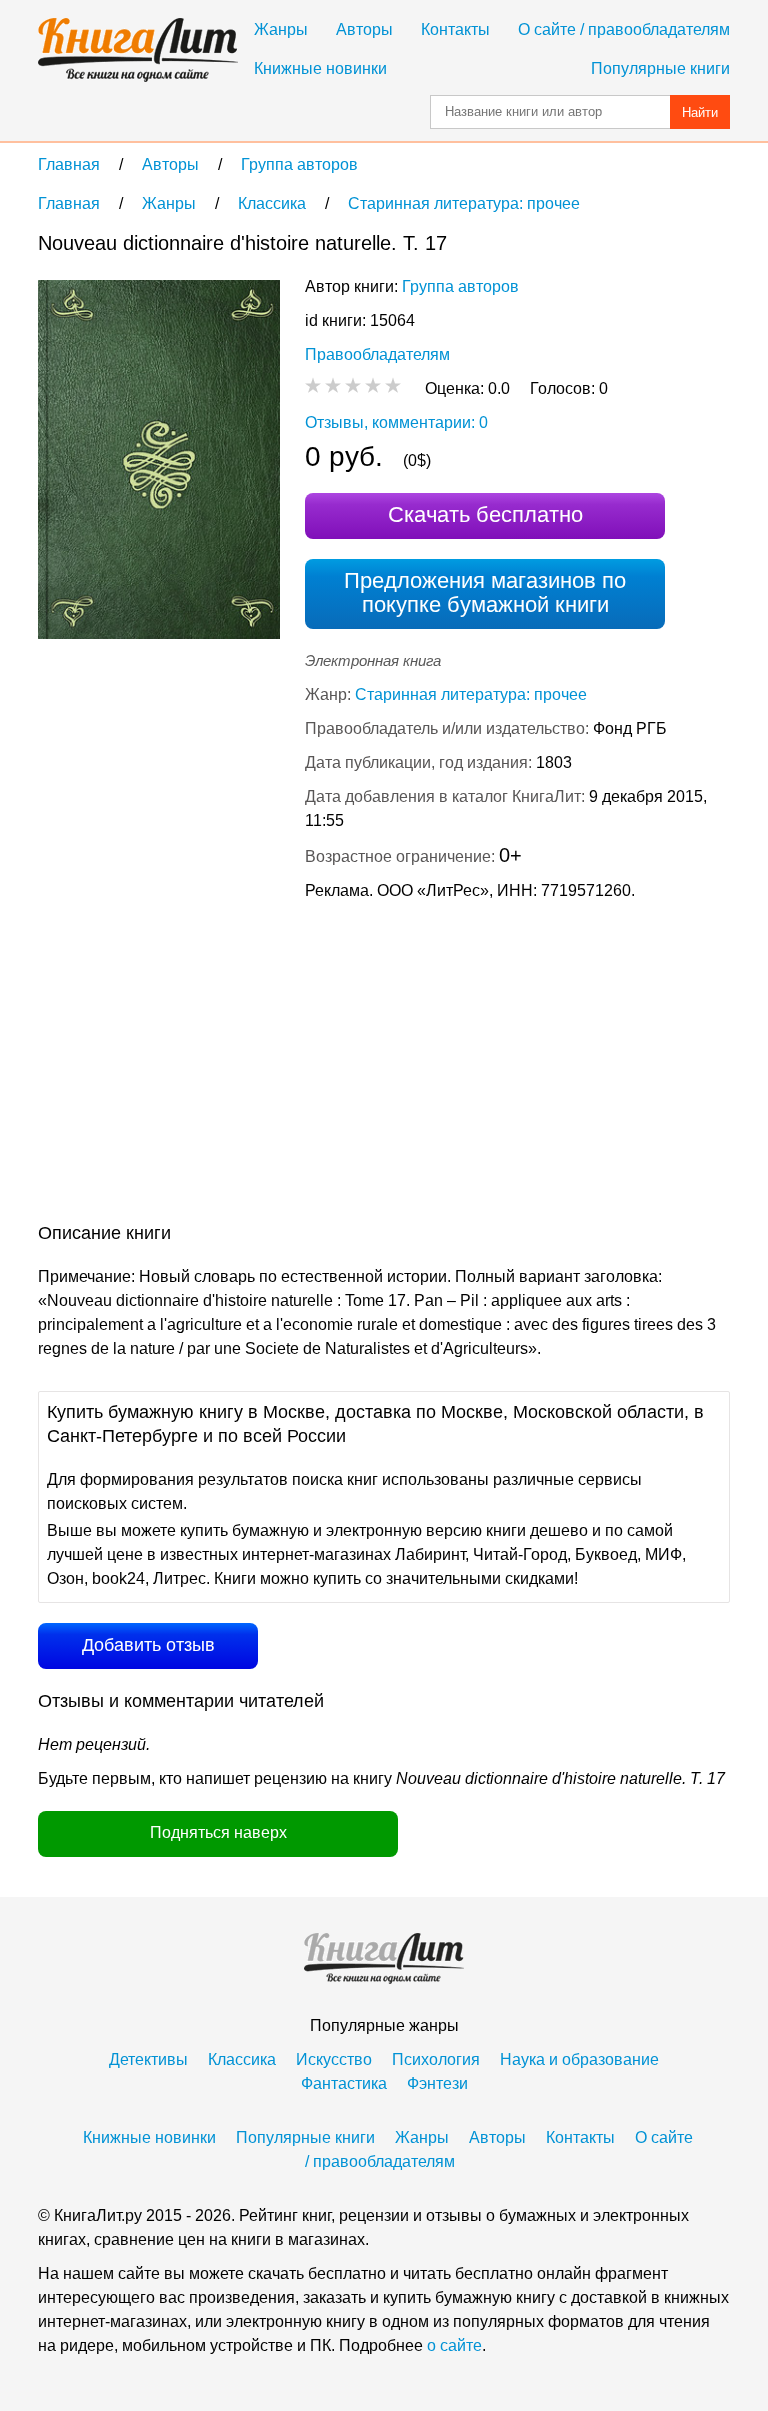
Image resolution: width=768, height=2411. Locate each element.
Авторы (364, 29)
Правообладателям (377, 354)
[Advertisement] (206, 1066)
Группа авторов (460, 286)
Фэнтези (437, 2083)
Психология (436, 2059)
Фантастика (344, 2083)
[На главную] (138, 50)
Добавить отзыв (148, 1645)
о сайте (454, 2345)
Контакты (455, 29)
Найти (700, 112)
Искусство (334, 2059)
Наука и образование (579, 2059)
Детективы (148, 2059)
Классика (242, 2059)
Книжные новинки (320, 68)
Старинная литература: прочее (471, 694)
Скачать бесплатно (485, 514)
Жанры (281, 29)
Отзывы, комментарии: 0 (396, 422)
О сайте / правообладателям (624, 29)
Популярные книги (660, 68)
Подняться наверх (218, 1832)
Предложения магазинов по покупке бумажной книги (485, 592)
